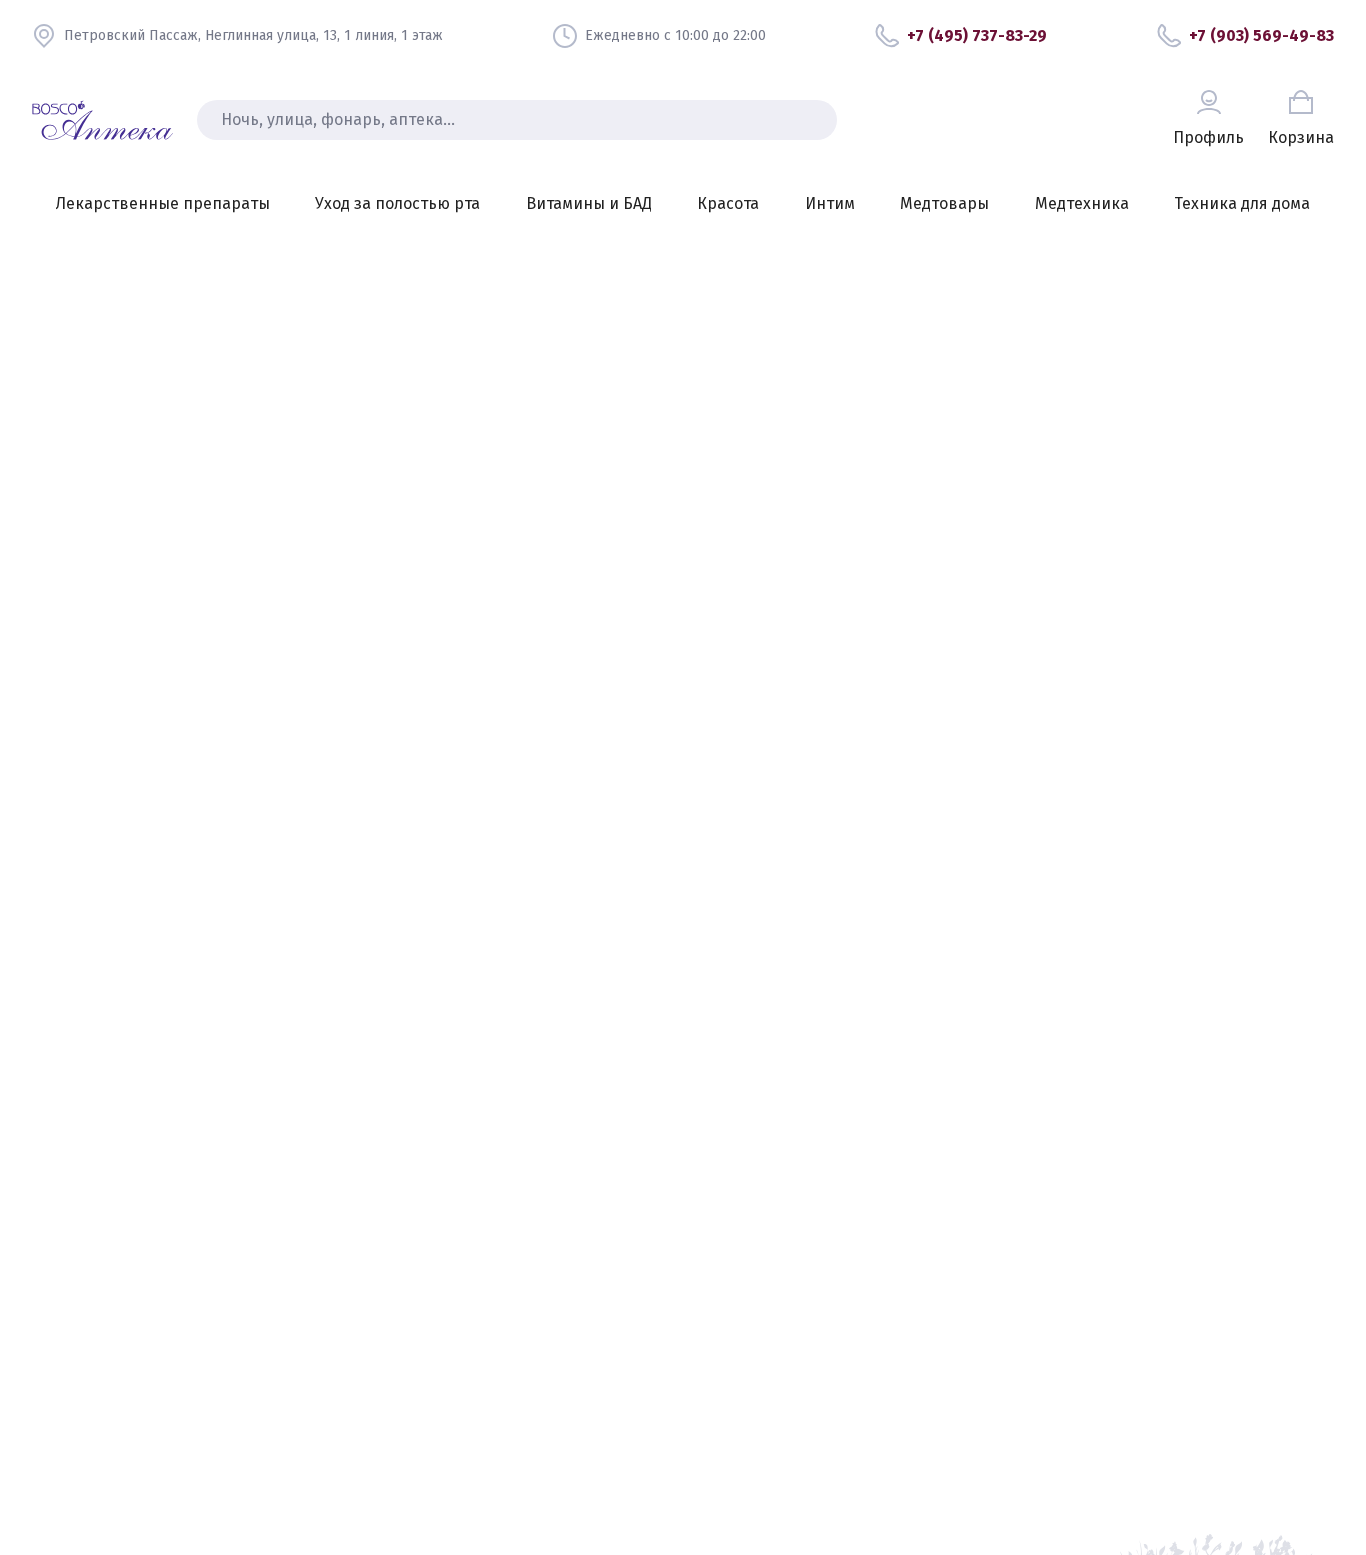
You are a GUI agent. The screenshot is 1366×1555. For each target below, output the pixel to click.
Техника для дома (1242, 203)
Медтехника (1082, 203)
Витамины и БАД (589, 203)
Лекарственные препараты (163, 203)
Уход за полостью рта (397, 203)
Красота (728, 203)
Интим (830, 203)
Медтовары (944, 203)
